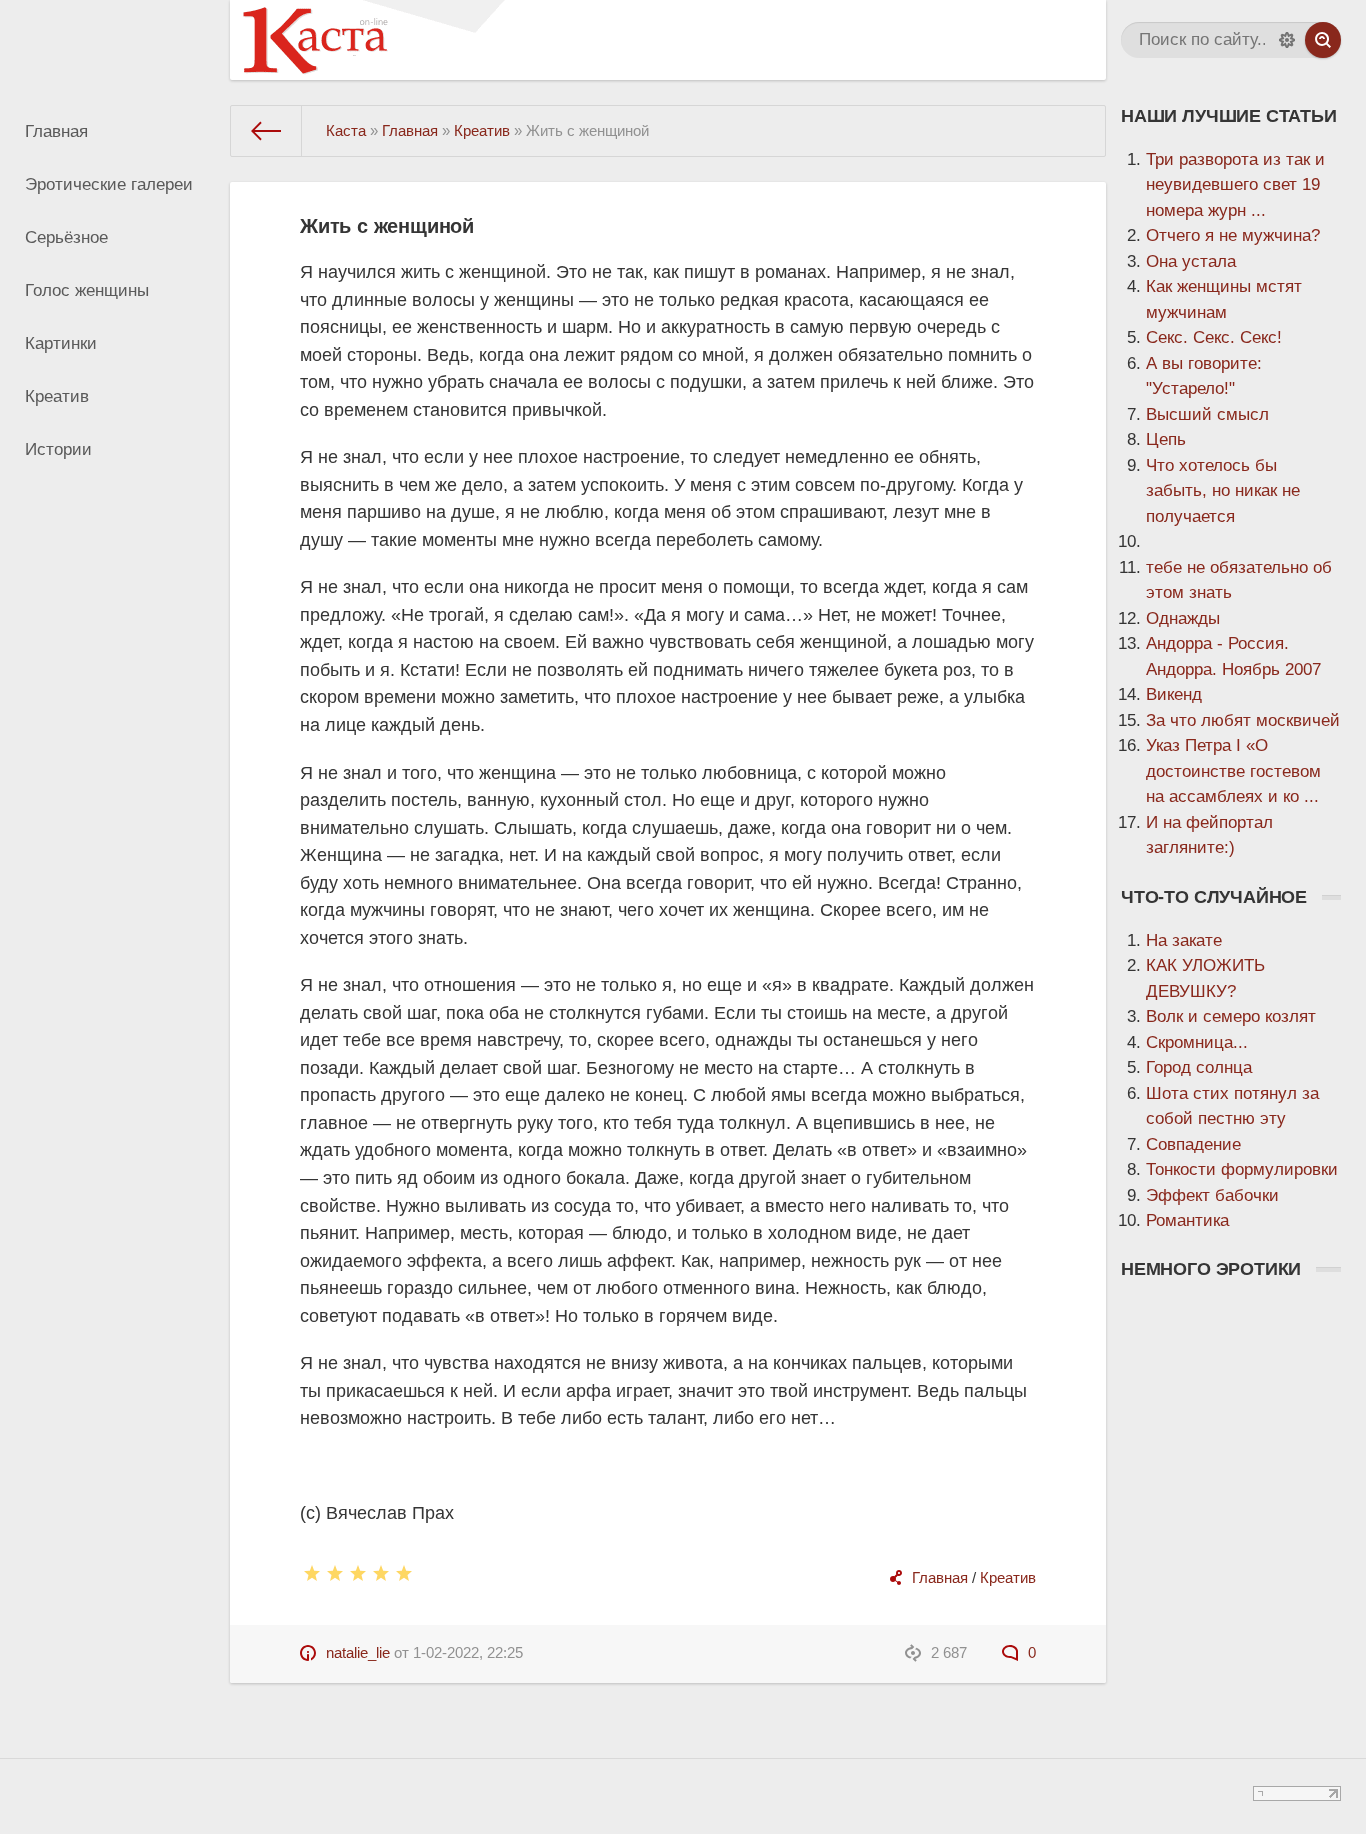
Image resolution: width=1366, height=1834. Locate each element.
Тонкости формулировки (1242, 1169)
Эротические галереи (109, 184)
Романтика (1187, 1220)
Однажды (1183, 618)
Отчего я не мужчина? (1233, 235)
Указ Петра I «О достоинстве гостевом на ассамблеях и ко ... (1233, 771)
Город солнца (1199, 1067)
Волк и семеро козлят (1231, 1016)
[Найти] (1323, 40)
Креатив (57, 396)
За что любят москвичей (1243, 720)
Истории (58, 449)
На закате (1184, 940)
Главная (56, 131)
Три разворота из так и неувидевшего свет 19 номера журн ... (1235, 185)
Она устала (1191, 261)
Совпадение (1193, 1144)
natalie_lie (358, 1652)
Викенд (1174, 694)
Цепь (1166, 439)
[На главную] (266, 131)
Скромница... (1197, 1042)
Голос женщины (87, 290)
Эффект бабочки (1212, 1195)
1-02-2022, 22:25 (468, 1652)
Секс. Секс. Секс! (1214, 337)
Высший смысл (1207, 414)
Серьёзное (66, 237)
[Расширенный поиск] (1287, 40)
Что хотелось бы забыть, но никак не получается (1223, 491)
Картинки (61, 343)
